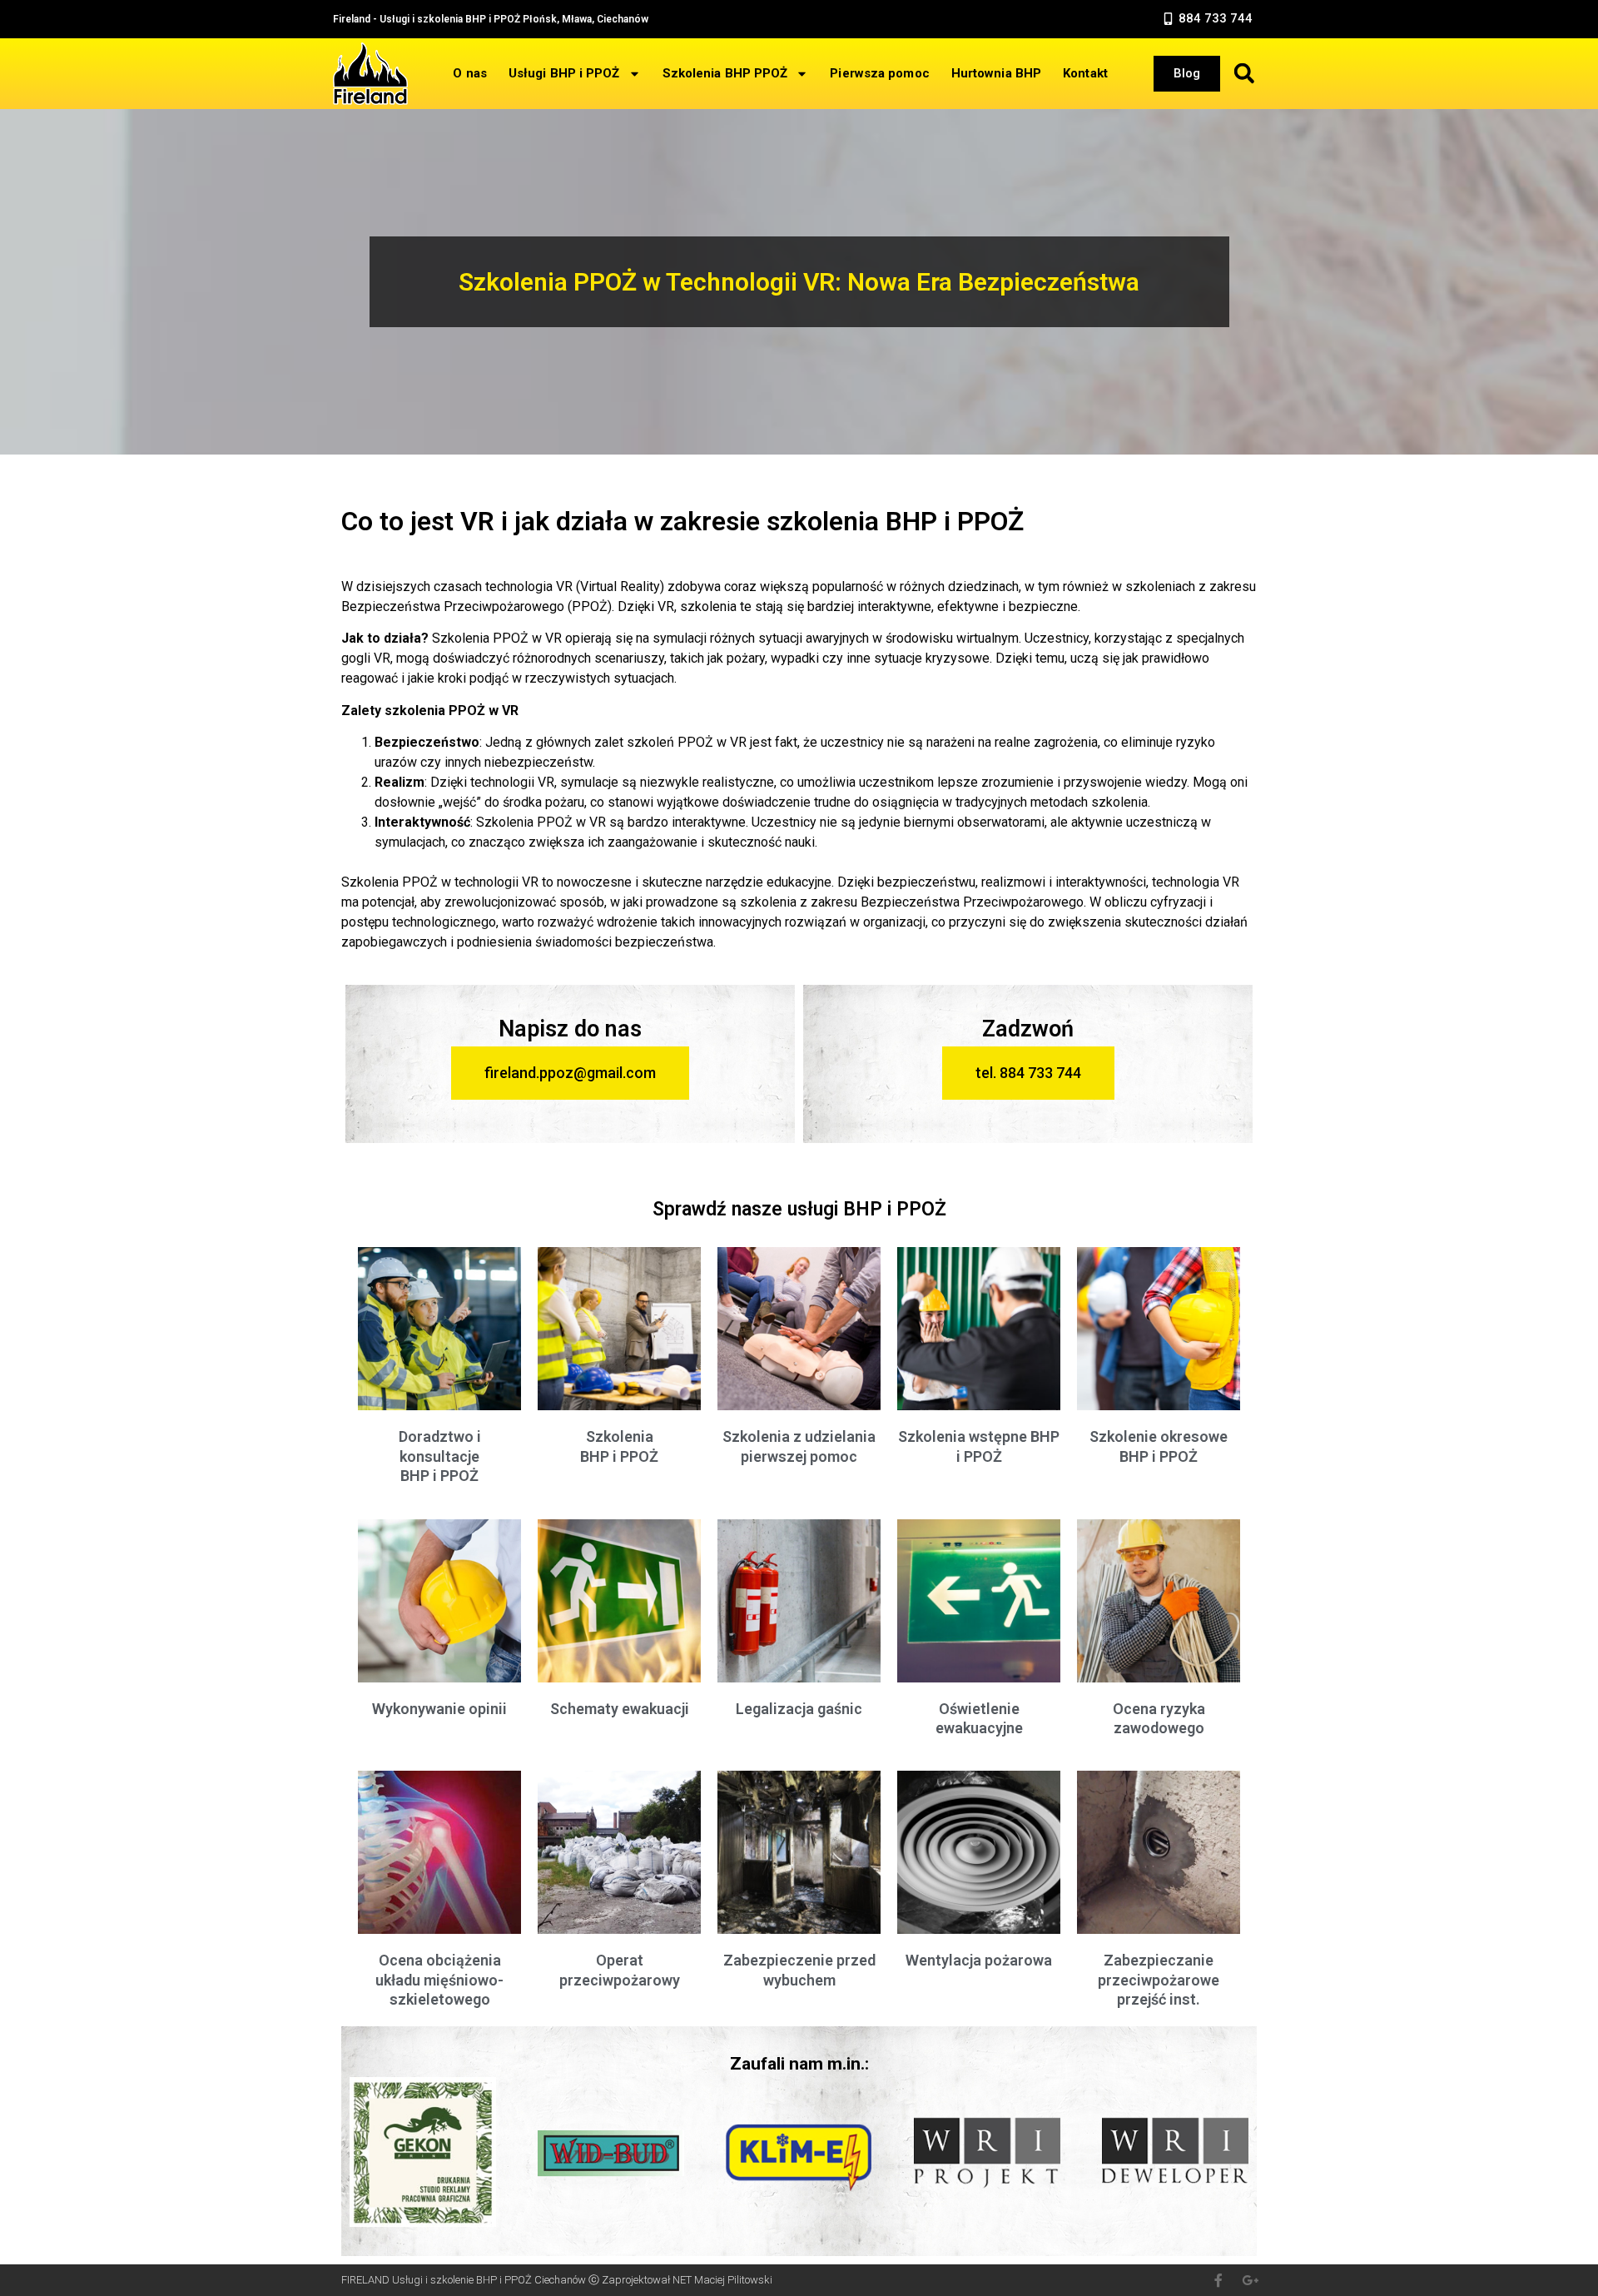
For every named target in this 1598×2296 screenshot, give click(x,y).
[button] (1207, 19)
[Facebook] (1218, 2280)
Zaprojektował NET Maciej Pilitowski (687, 2280)
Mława (577, 19)
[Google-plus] (1250, 2280)
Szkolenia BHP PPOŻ (725, 73)
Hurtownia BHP (996, 73)
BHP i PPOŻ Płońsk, (511, 19)
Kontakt (1085, 73)
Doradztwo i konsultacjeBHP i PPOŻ (440, 1456)
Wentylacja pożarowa (979, 1960)
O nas (470, 73)
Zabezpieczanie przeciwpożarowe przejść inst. (1159, 1980)
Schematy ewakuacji (620, 1709)
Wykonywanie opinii (439, 1709)
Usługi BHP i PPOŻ (564, 73)
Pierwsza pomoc (879, 73)
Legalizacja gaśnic (799, 1709)
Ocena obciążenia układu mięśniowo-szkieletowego (439, 1980)
